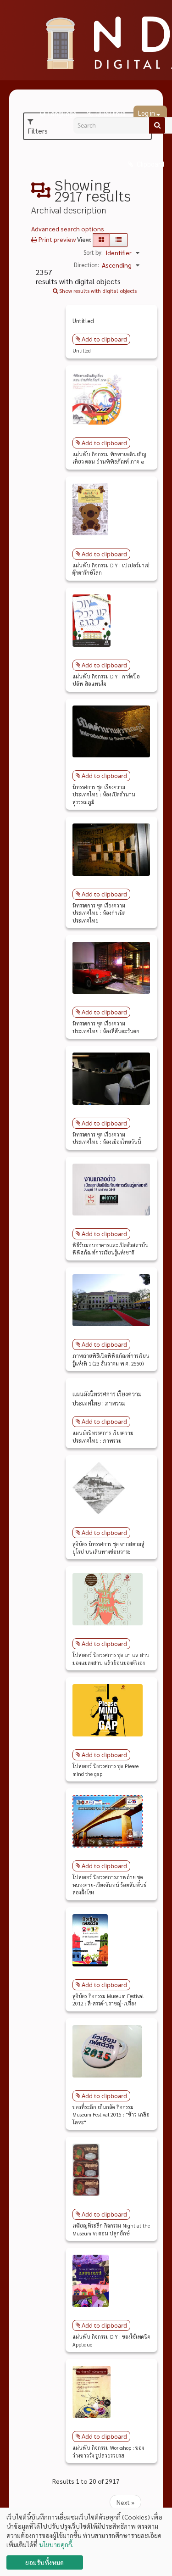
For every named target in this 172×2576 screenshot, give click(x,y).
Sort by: (93, 252)
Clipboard (150, 164)
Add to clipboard (104, 339)
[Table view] (119, 240)
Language (62, 114)
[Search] (157, 125)
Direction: (86, 265)
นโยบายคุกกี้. (56, 2544)
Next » (125, 2502)
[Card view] (101, 240)
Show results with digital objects (97, 291)
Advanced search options (68, 229)
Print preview (56, 239)
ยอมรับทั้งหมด (44, 2562)
